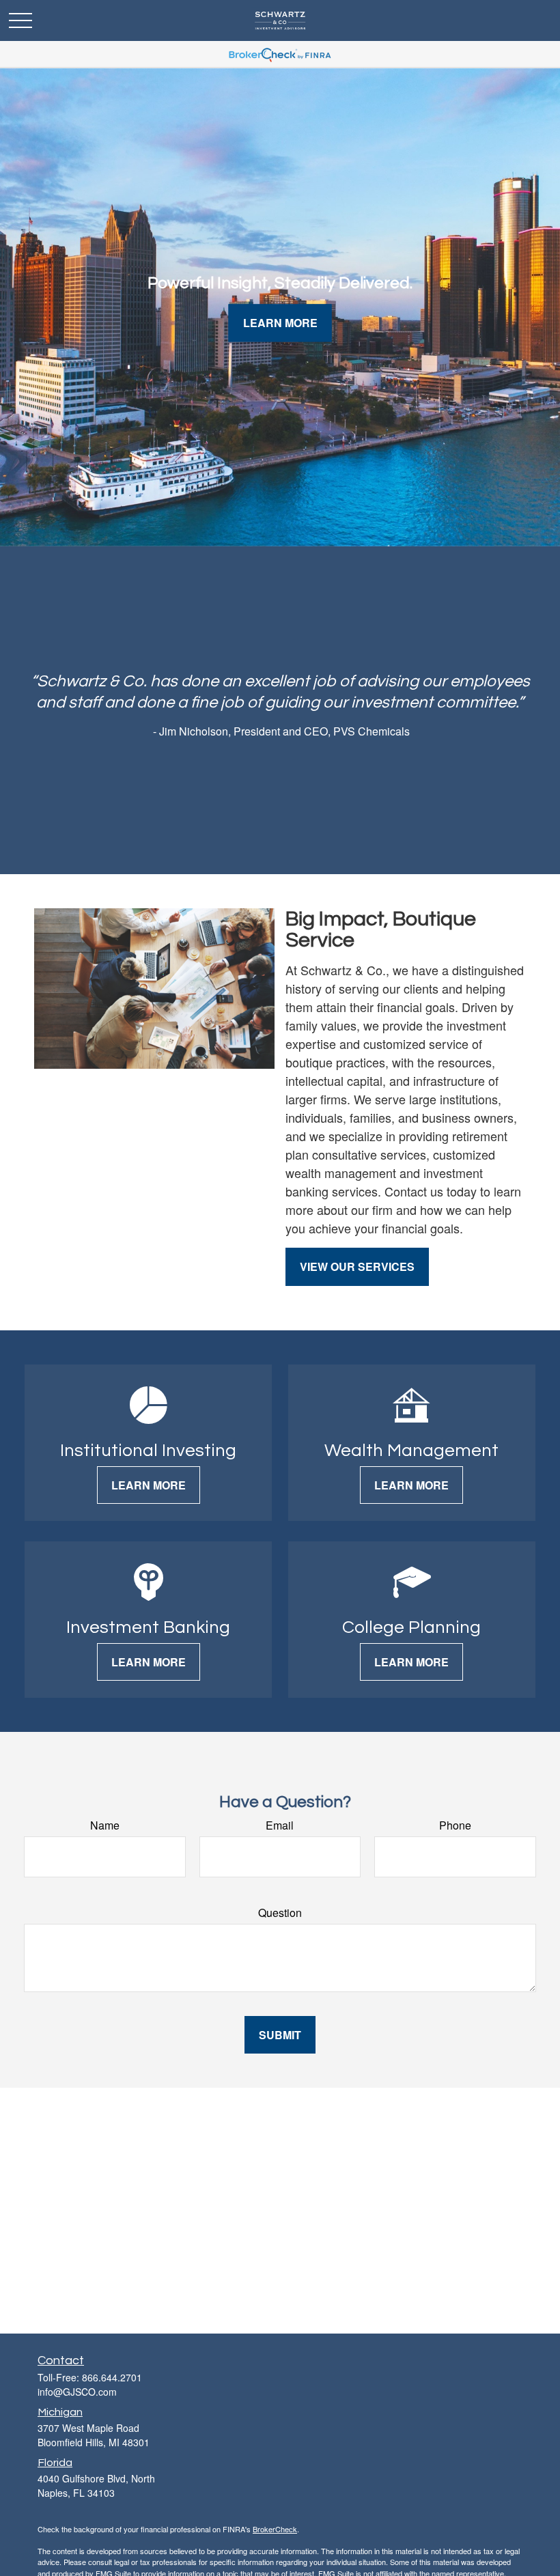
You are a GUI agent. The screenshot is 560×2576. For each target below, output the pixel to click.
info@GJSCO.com (77, 2392)
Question (280, 1913)
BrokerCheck (275, 2529)
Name (105, 1825)
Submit (280, 2035)
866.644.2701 (112, 2377)
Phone (455, 1825)
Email (280, 1825)
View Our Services (357, 1266)
